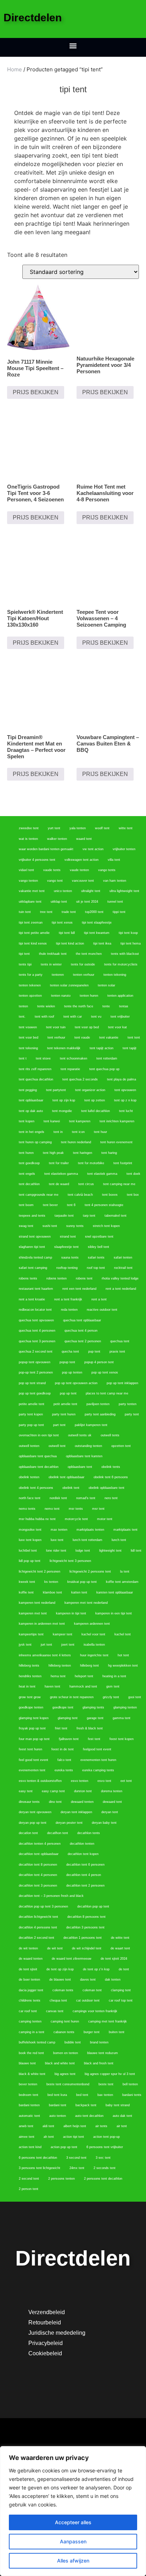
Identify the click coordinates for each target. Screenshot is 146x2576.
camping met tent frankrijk (108, 2021)
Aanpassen (73, 2541)
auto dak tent (122, 2116)
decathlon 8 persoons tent (86, 1917)
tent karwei (52, 1121)
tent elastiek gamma (102, 1174)
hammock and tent (83, 1686)
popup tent (67, 1362)
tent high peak (53, 1153)
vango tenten (28, 881)
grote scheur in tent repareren (72, 1697)
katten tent (79, 1592)
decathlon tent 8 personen (38, 1865)
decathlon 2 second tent (36, 1938)
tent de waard (59, 1184)
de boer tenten (29, 1980)
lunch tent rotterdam (88, 1540)
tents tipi (25, 964)
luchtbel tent (28, 1551)
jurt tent (46, 1645)
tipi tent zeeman (31, 923)
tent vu (96, 1017)
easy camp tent (53, 1791)
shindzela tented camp (35, 1257)
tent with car (73, 1017)
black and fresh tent (99, 2063)
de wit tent (55, 1948)
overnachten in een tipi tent (39, 1435)
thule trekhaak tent (53, 954)
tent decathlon (29, 1184)
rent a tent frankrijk (68, 1299)
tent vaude (82, 1037)
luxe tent (57, 1540)
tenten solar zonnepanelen (69, 985)
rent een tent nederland (79, 1289)
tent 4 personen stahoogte (104, 1205)
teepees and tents (32, 1216)
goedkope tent (63, 1707)
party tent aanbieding (100, 1414)
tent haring (109, 1153)
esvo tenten (80, 1781)
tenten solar (106, 985)
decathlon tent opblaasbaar (39, 1854)
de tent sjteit (28, 1969)
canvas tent (55, 2011)
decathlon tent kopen (83, 1854)
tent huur (100, 1132)
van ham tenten (115, 881)
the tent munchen (89, 954)
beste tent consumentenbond (68, 2084)
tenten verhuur (84, 975)
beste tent (106, 2084)
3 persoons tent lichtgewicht (40, 2168)
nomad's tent (86, 1498)
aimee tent (27, 2137)
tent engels (27, 1174)
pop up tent (68, 1393)
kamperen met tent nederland (86, 1603)
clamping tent (121, 1990)
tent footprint (123, 1163)
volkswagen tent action (82, 860)
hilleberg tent (89, 1666)
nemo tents (27, 1509)
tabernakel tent (116, 1216)
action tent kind (30, 2147)
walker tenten (57, 839)
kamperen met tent (33, 1613)
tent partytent (56, 1090)
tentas (124, 1006)
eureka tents (64, 1770)
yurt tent (54, 828)
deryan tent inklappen (76, 1812)
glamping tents (93, 1707)
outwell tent (57, 1446)
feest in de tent (63, 1749)
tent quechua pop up (104, 1069)
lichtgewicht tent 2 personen (40, 1572)
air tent (122, 2126)
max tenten (59, 1530)
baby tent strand (118, 2105)
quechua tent (120, 1341)
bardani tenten (29, 2105)
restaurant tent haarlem (36, 1289)
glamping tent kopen (34, 1718)
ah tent (49, 2137)
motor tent (105, 1519)
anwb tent (26, 2126)
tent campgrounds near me (39, 1195)
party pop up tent (31, 1425)
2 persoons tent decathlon (103, 2179)
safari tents (96, 1257)
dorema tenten (112, 1791)
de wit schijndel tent (87, 1948)
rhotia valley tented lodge (120, 1278)
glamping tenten (125, 1707)
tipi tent (24, 954)
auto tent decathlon (89, 2116)
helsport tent (84, 1676)
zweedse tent (29, 828)
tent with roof (44, 1017)
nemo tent (52, 1509)
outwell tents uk (80, 1435)
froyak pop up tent (32, 1728)
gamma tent (122, 1718)
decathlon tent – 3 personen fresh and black (51, 1896)
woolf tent (102, 828)
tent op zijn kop (64, 1100)
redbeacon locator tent (35, 1310)
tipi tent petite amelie (34, 933)
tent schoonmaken (74, 1058)
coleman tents (63, 1990)
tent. (22, 1017)
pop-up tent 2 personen (36, 1372)
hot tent (123, 1655)
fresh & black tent (90, 1728)
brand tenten (99, 2042)
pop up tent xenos (105, 1372)
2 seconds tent (105, 2168)
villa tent (114, 860)
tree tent (46, 912)
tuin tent (25, 912)
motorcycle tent (76, 1519)
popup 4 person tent (99, 1362)
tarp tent (89, 1216)
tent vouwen (28, 1027)
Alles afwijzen (73, 2561)
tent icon (78, 1132)
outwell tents (110, 1435)
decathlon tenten (82, 1844)
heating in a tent (114, 1676)
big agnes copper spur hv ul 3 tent (110, 2074)
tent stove (43, 1058)
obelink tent (71, 1488)
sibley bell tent (99, 1247)
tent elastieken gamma (61, 1174)
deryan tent (110, 1812)
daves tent (88, 1980)
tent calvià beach (80, 1195)
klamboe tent (52, 1592)
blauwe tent (27, 2063)
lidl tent (136, 1551)
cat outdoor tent (88, 2000)
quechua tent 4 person (81, 1331)
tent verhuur (56, 1037)
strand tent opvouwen (35, 1237)
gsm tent (113, 1686)
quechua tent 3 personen (37, 1341)
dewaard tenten (82, 1802)
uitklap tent (59, 902)
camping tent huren (65, 2021)
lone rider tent (56, 1551)
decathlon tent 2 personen (85, 1886)
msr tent (98, 1509)
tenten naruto (61, 996)
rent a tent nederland (121, 1289)
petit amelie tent (65, 1404)
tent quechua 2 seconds (80, 1079)
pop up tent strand (32, 1383)
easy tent (26, 1791)
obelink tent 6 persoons (111, 1477)
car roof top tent (121, 2000)
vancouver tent (83, 881)
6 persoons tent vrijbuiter (105, 2147)
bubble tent (73, 2042)
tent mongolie (62, 1111)
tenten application (120, 996)
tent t (23, 1058)
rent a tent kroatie (32, 1299)
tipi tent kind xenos (33, 943)
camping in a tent (32, 2032)
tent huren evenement (116, 1142)
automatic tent (29, 2116)
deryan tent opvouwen (35, 1812)
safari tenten (123, 1257)
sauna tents (70, 1257)
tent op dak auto (31, 1111)
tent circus (86, 1184)
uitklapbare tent (30, 902)
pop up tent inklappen (122, 1383)
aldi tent (48, 2126)
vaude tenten (79, 870)
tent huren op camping (35, 1142)
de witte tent (120, 1938)
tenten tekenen (30, 985)
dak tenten (113, 1980)
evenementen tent (32, 1770)
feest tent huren (30, 1749)
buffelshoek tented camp (37, 2042)
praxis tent (117, 1352)
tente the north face (79, 1006)
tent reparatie (70, 1069)
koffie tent (26, 1592)
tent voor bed (29, 1037)
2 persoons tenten (61, 2179)
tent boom (26, 1205)
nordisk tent (58, 1498)
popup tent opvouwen (35, 1362)
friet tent (61, 1728)
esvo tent (104, 1781)
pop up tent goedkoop (35, 1393)
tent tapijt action (102, 1048)
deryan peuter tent (69, 1823)
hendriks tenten (30, 1676)
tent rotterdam (107, 1058)
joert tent (68, 1645)
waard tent (84, 839)
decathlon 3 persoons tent (85, 1927)
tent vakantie (109, 1037)
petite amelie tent (32, 1404)
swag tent (26, 1226)
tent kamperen (80, 1121)
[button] (73, 46)
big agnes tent (65, 2074)
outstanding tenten (88, 1446)
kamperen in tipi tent (71, 1613)
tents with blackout (125, 954)
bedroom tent (29, 2095)
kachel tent (123, 1634)
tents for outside (83, 964)
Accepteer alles (73, 2522)
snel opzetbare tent (99, 1237)
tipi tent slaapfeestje (97, 923)
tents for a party (31, 975)
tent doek (133, 1174)
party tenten (128, 1404)
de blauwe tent (60, 1980)
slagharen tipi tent (32, 1247)
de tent (124, 1969)
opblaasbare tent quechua (38, 1456)
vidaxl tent (26, 870)
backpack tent (86, 2105)
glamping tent (68, 1718)
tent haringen (83, 1153)
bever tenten (28, 2084)
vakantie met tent (32, 891)
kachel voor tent (93, 1634)
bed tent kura (57, 2095)
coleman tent (92, 1990)
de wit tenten (28, 1948)
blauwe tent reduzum (103, 2053)
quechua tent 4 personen (37, 1331)
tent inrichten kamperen (117, 1121)
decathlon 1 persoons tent (83, 1938)
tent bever (50, 1205)
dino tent (55, 1802)
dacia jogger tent (31, 1990)
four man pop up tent (34, 1739)
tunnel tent (115, 902)
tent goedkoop (29, 1163)
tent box (133, 1195)
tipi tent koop (128, 933)
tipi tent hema (131, 943)
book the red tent (31, 2053)
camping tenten (30, 2021)
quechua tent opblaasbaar (82, 1320)
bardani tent (58, 2105)
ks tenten (51, 1582)
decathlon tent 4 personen (38, 1875)
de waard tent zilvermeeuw (72, 1959)
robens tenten (57, 1278)
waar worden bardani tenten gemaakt (46, 849)
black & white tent (32, 2074)
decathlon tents (89, 1833)
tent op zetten (95, 1100)
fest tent (94, 1739)
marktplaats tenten (90, 1530)
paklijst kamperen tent (91, 1425)
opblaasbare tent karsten (84, 1456)
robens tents (28, 1278)
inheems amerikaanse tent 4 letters (45, 1655)
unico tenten (63, 891)
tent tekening (28, 1048)
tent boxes (110, 1195)
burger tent (92, 2032)
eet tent (126, 1781)
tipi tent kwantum (97, 933)
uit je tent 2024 (87, 902)
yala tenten (78, 828)
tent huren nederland (76, 1142)
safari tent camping (33, 1268)
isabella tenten (94, 1645)
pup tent (94, 1352)
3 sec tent (103, 2158)
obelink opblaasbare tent (106, 1488)
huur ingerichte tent (94, 1655)
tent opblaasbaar (31, 1100)
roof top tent (96, 1268)
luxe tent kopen (30, 1540)
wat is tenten (28, 839)
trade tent (69, 912)
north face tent (30, 1498)
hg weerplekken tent (123, 1666)
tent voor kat (117, 1027)
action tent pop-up (106, 2137)
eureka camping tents (98, 1770)
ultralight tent (91, 891)
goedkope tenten (31, 1707)
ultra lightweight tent (124, 891)
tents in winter (51, 964)
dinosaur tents (29, 1802)
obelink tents (111, 1467)
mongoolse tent (30, 1530)
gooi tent (135, 1697)
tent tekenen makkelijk (64, 1048)
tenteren (58, 975)
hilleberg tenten (60, 1666)
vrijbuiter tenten (124, 849)
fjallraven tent (69, 1739)
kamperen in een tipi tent (114, 1613)
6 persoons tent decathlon (38, 2158)
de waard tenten (31, 1959)
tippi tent (119, 912)
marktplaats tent (125, 1530)
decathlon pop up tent (93, 1906)
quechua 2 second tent (36, 1352)
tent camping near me (119, 1184)
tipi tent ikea (102, 943)
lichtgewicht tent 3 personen (70, 1561)
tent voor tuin (56, 1027)
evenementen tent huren (98, 1760)
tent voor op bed (87, 1027)
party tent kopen (31, 1414)
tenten (23, 1006)
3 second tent (76, 2158)
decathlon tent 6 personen (85, 1865)
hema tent (58, 1676)
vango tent (55, 881)
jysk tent (25, 1645)
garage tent (95, 1718)
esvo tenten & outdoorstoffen (40, 1781)
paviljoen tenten (98, 1404)
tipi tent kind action (70, 943)
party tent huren (64, 1414)
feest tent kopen (122, 1739)
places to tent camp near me (107, 1393)
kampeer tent (63, 1634)
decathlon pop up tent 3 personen (43, 1906)
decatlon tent (28, 1833)
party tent (132, 1414)
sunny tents (75, 1226)
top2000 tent (94, 912)
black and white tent (60, 2063)
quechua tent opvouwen (36, 1320)
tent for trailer (59, 1163)
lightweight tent (110, 1551)
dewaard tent (112, 1802)
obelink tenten (29, 1477)
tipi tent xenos (62, 923)
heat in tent (27, 1686)
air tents (101, 2126)
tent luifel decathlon (96, 1111)
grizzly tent (111, 1697)
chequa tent (58, 2000)
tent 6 (71, 1205)
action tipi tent (74, 2137)
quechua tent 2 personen (83, 1341)
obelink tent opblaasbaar (66, 1477)
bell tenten (130, 2084)
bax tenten (105, 2095)
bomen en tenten (66, 2053)
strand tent (68, 1237)
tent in (58, 1132)
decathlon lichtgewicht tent (38, 1917)
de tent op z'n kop (96, 1969)
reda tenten (69, 1310)
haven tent (52, 1686)
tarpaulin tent (64, 1216)
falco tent (64, 1760)
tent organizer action (90, 1090)
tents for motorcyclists (121, 964)
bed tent (82, 2095)
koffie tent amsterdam (122, 1582)
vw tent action (93, 849)
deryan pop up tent (33, 1823)
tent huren (26, 1153)
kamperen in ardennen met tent (42, 1624)
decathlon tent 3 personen (38, 1886)
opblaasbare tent (80, 1467)
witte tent (126, 828)
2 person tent (29, 2189)
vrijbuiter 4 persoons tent (37, 860)
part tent (59, 1425)
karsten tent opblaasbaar (115, 1592)
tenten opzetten (30, 996)
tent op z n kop (125, 1100)
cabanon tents (64, 2032)
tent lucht (126, 1111)
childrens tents (30, 2000)
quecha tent (70, 1352)
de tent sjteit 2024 (114, 1959)
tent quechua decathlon (36, 1079)
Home (15, 69)
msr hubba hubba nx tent (37, 1519)
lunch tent (119, 1540)
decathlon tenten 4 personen (40, 1844)
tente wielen (46, 1006)
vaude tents (52, 870)
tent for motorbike (91, 1163)
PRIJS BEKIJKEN (36, 392)
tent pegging (28, 1090)
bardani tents (132, 2095)
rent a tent (99, 1299)
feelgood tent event (97, 1749)
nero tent (111, 1498)
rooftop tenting (67, 1268)
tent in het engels (32, 1132)
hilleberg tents (29, 1666)
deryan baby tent (104, 1823)
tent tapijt (130, 1048)
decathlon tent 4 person (84, 1875)
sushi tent (50, 1226)
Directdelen (33, 18)
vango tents (107, 870)
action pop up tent (64, 2147)
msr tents (76, 1509)
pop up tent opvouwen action (76, 1383)
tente (106, 1006)
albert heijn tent (75, 2126)
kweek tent (27, 1582)
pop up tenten (72, 1372)
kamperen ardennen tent (92, 1624)
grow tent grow (30, 1697)
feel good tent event (33, 1760)
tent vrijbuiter (120, 1017)
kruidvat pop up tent (82, 1582)
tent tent (134, 1037)
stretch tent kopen (106, 1226)
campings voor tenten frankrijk (95, 2011)
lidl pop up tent (30, 1561)
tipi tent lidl (67, 933)
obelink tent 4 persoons (36, 1488)
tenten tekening (115, 975)
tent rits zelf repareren (35, 1069)
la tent (125, 1572)
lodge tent (83, 1551)
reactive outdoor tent (102, 1310)
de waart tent (120, 1948)
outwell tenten (29, 1446)
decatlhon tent (58, 1833)
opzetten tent (121, 1446)
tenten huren (89, 996)
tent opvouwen (125, 1090)
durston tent (83, 1791)
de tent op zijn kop (60, 1969)
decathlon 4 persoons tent (38, 1927)
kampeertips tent (31, 1634)
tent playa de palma (122, 1079)
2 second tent (29, 2179)
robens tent (84, 1278)
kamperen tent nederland (37, 1603)
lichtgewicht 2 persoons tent (90, 1572)
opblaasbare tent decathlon (39, 1467)
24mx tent (77, 2168)
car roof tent (28, 2011)
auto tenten (58, 2116)
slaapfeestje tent (66, 1247)
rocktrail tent (123, 1268)
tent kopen (27, 1121)
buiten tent (117, 2032)
